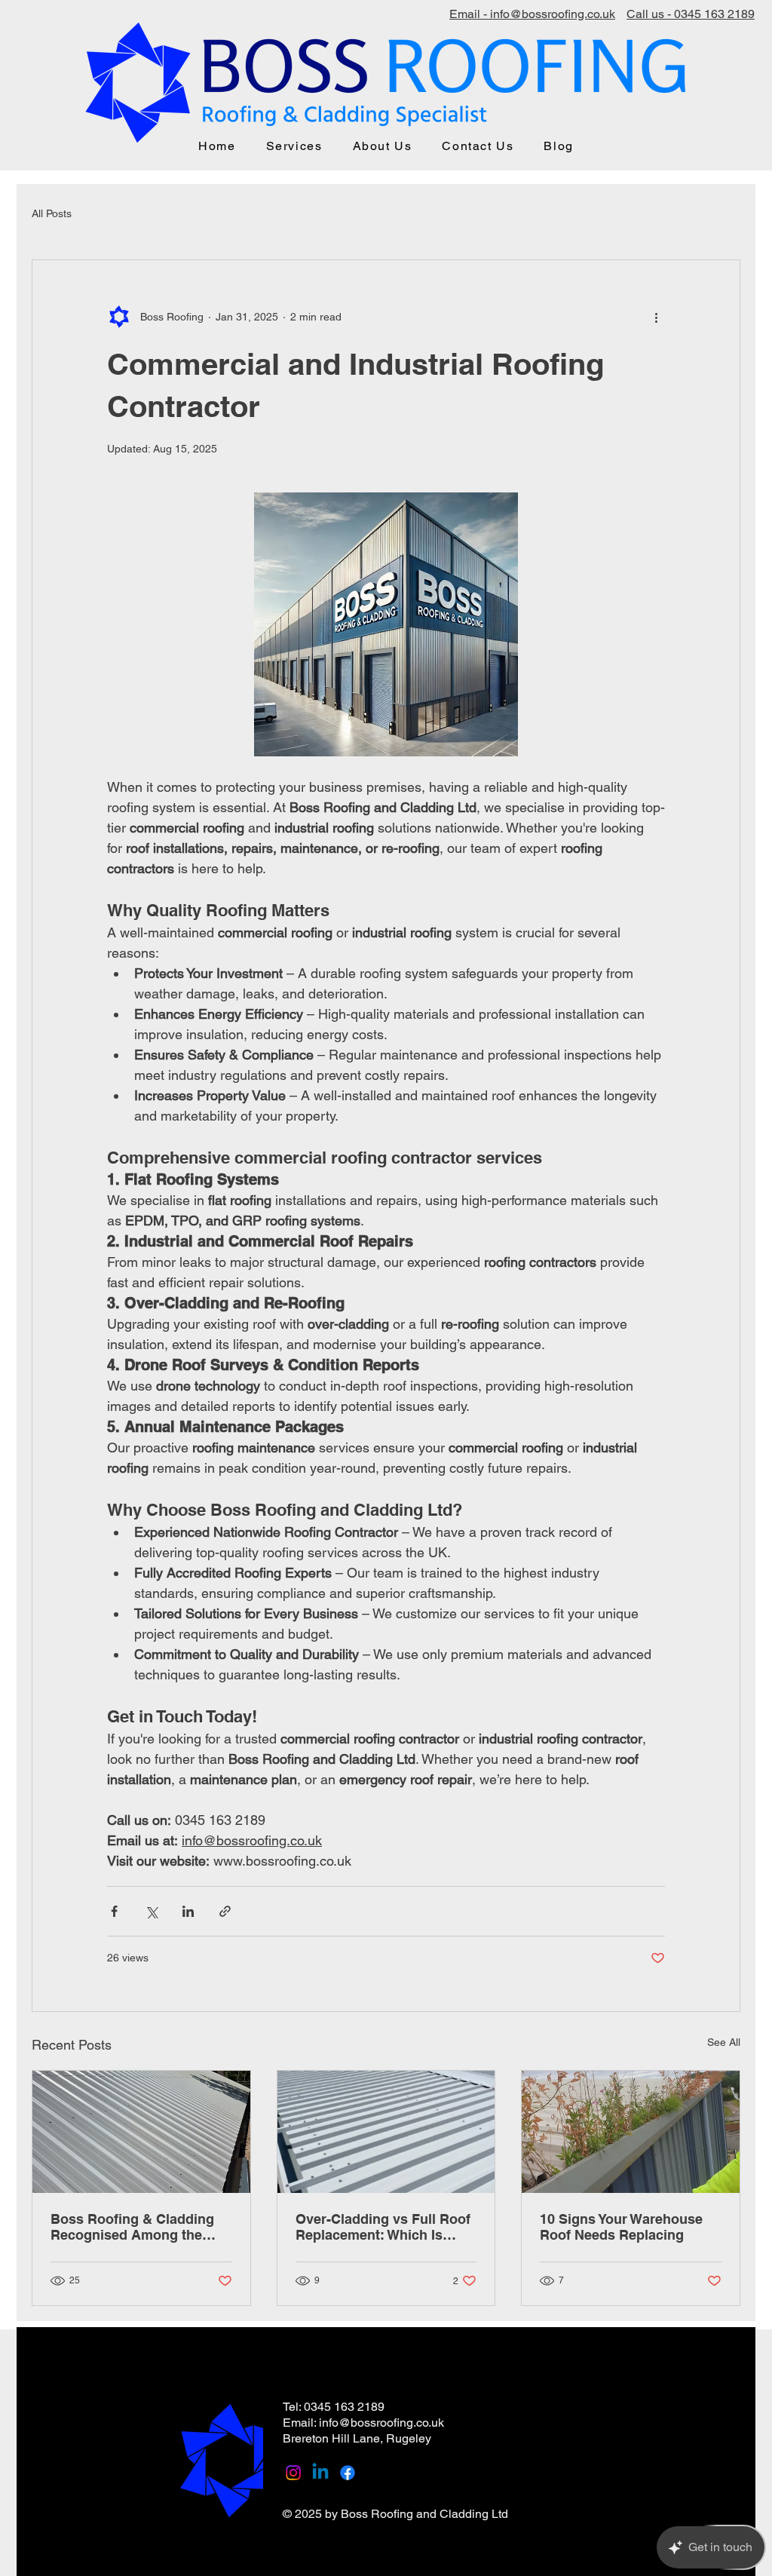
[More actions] (656, 317)
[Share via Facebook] (114, 1911)
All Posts (52, 213)
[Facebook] (348, 2473)
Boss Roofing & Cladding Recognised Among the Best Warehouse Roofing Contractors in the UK (132, 2227)
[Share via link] (225, 1911)
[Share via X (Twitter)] (151, 1911)
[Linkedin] (320, 2473)
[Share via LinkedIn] (188, 1911)
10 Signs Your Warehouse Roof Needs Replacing (621, 2227)
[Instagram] (293, 2473)
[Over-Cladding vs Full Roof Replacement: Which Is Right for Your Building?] (386, 2132)
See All (724, 2042)
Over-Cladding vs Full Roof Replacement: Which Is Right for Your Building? (383, 2227)
